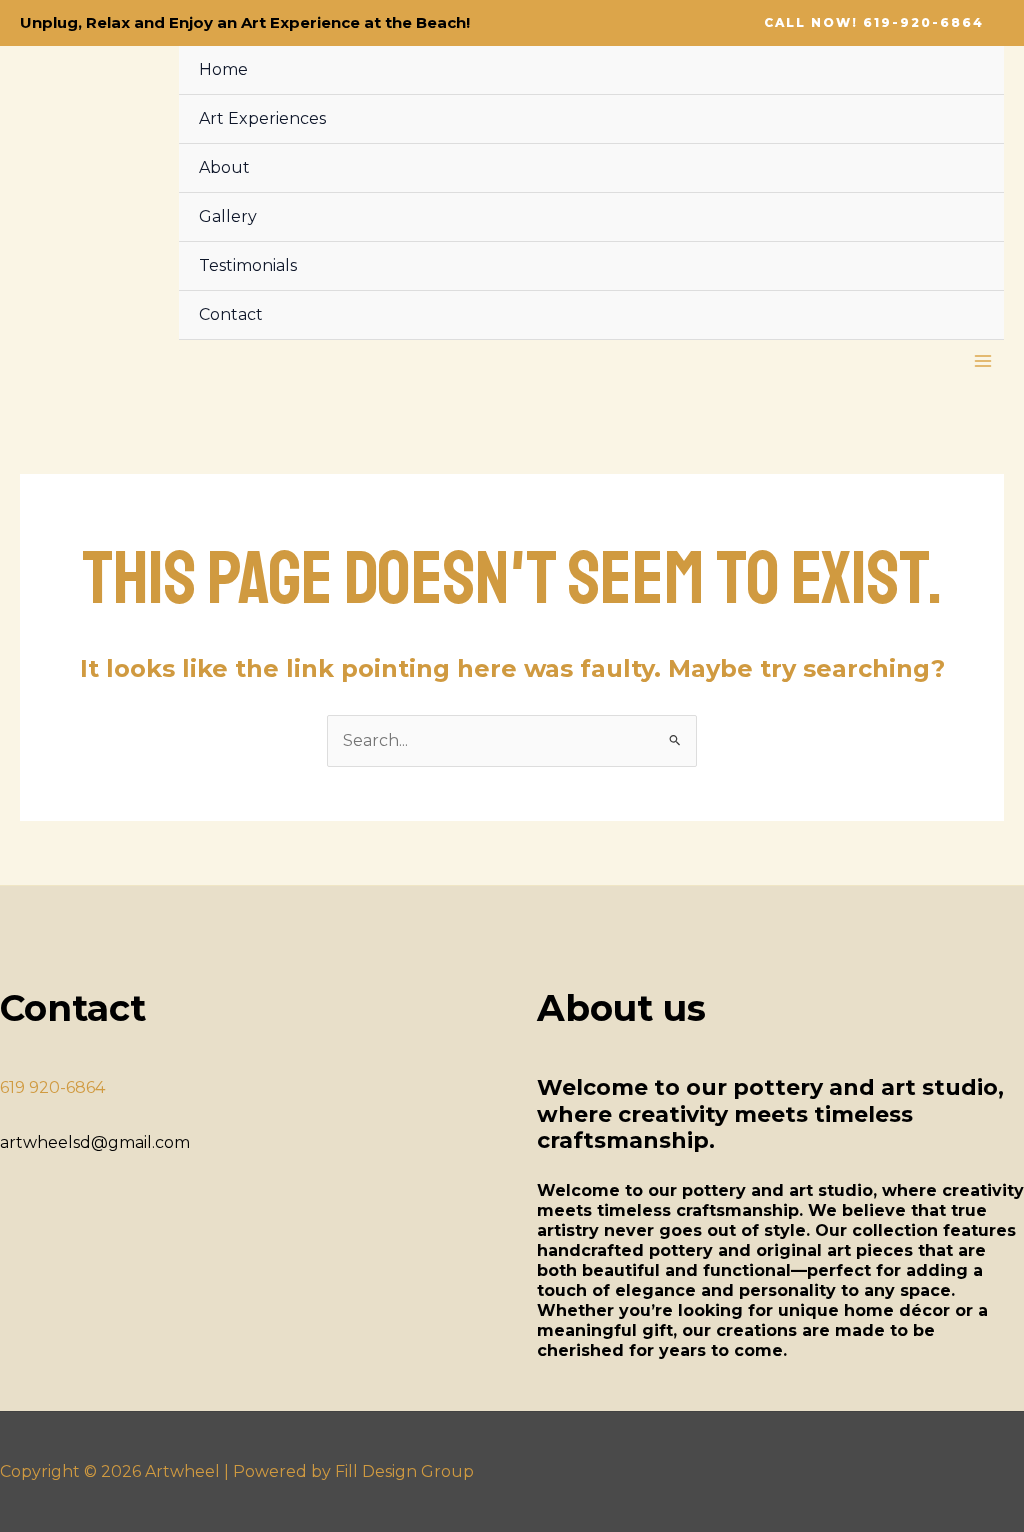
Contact (231, 314)
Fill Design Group (404, 1471)
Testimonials (248, 265)
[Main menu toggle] (983, 361)
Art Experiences (262, 118)
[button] (874, 23)
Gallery (228, 216)
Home (223, 69)
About (224, 167)
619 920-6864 (52, 1087)
